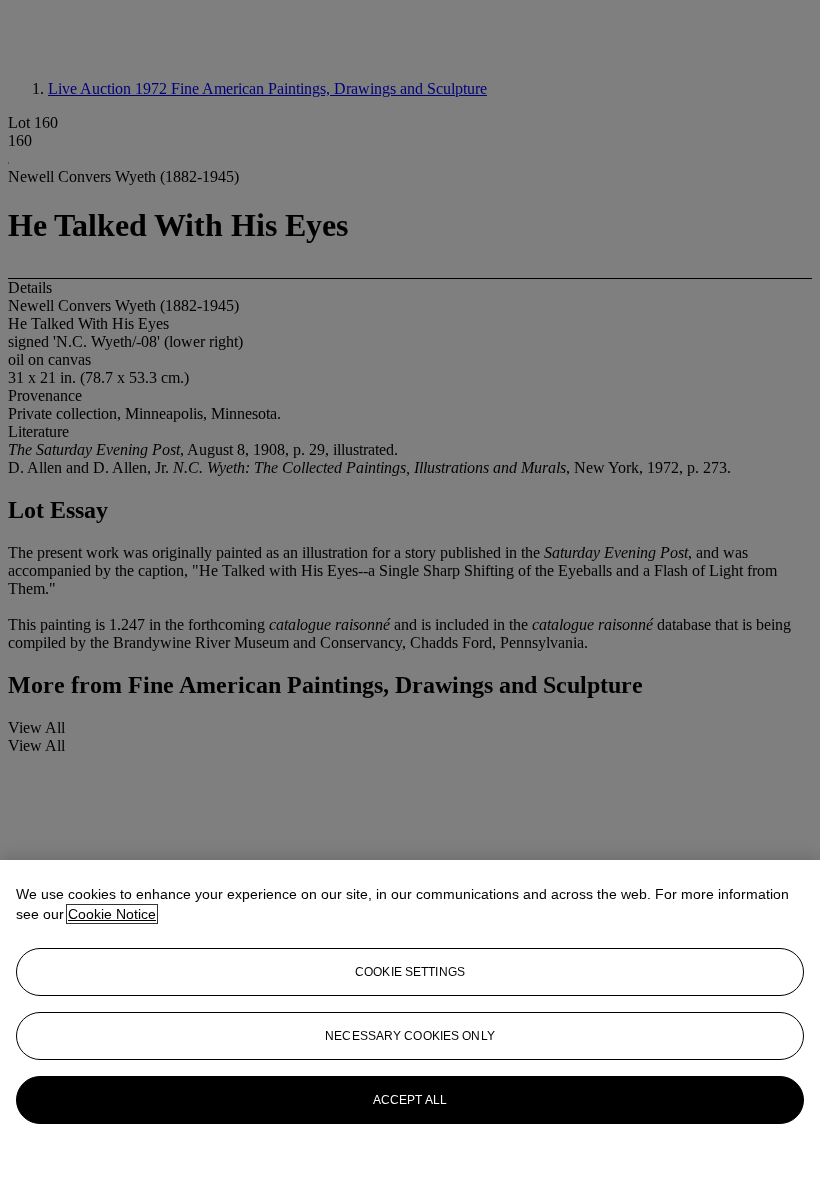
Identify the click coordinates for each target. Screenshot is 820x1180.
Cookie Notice (112, 914)
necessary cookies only (410, 1036)
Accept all (410, 1100)
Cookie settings (410, 972)
